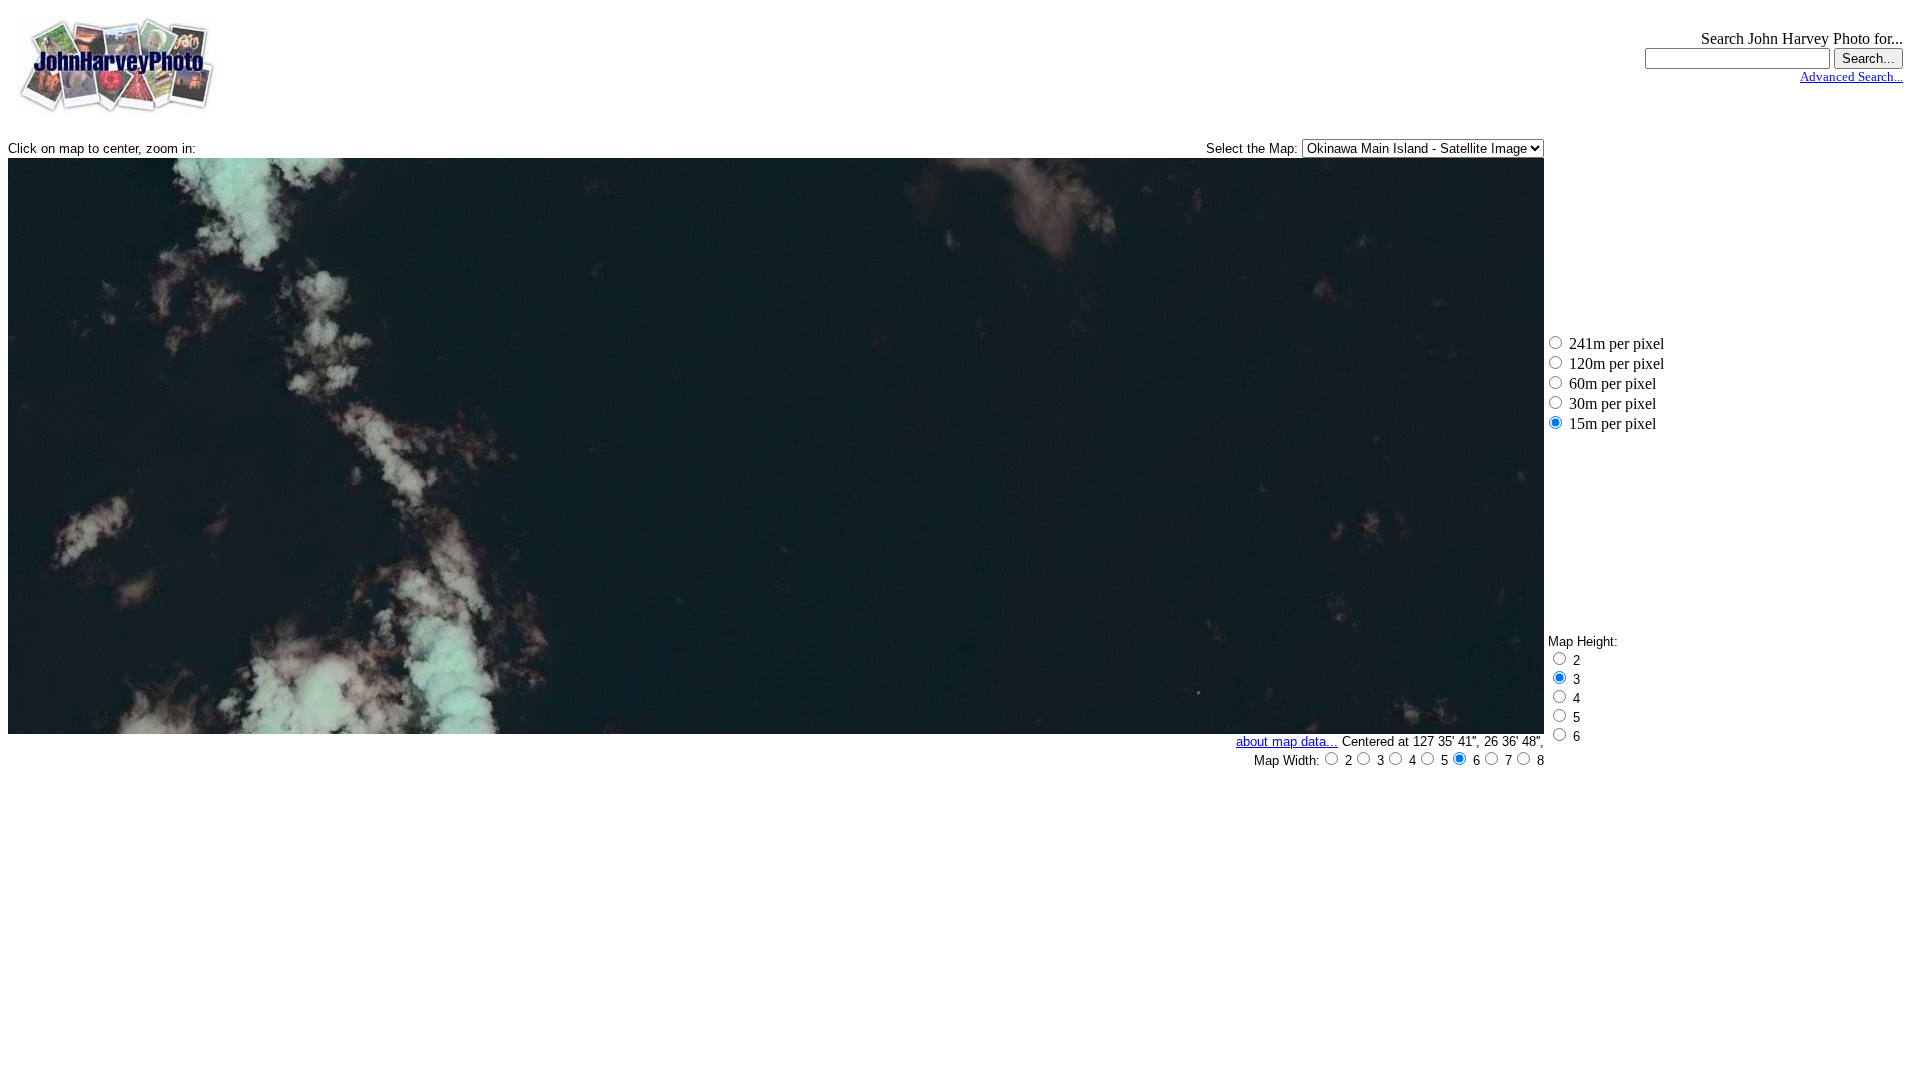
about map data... (1287, 741)
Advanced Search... (1851, 76)
